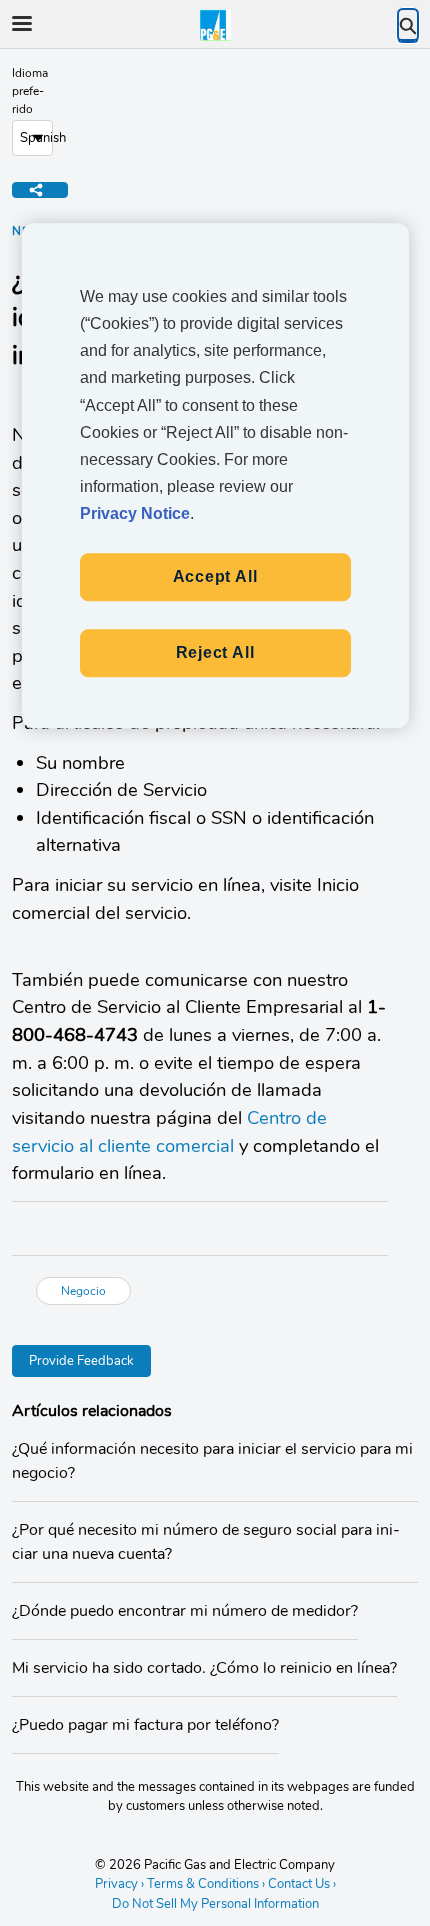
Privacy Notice (135, 514)
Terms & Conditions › (206, 1884)
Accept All (215, 576)
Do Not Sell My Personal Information (215, 1905)
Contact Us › (302, 1884)
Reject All (215, 652)
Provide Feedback (81, 1361)
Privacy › (119, 1884)
